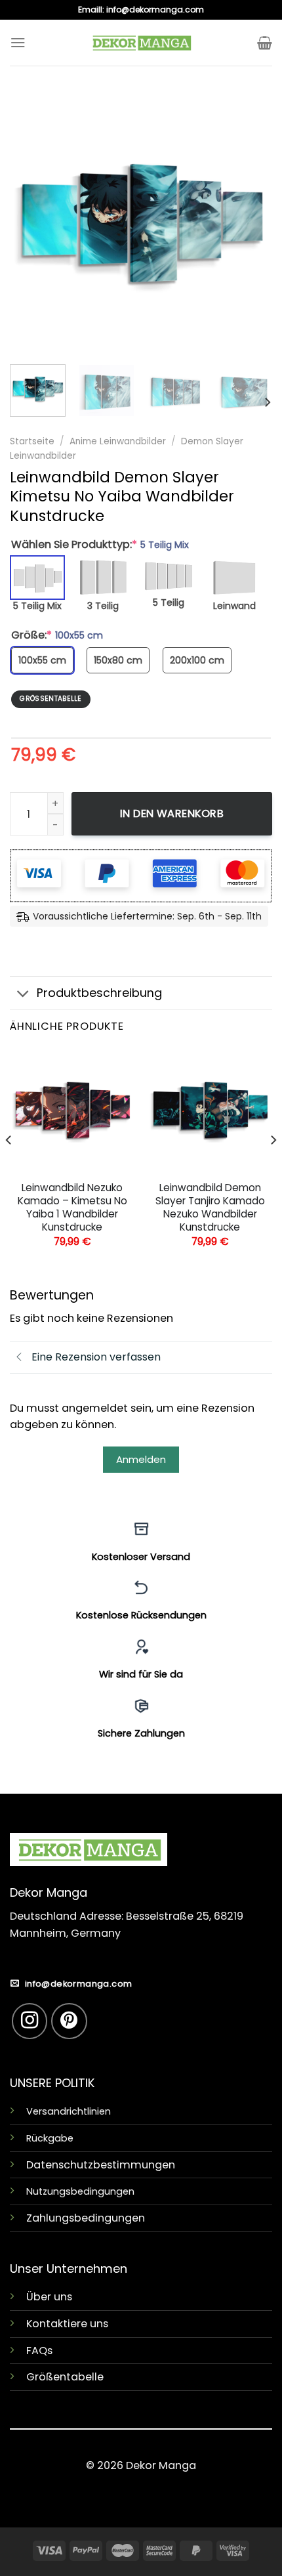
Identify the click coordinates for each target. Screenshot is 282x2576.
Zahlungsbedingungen (86, 2218)
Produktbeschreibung (99, 993)
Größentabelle (65, 2377)
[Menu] (18, 42)
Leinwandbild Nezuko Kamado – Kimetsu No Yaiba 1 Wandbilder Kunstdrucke (72, 1208)
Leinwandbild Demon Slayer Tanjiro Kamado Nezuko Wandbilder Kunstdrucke (210, 1208)
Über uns (49, 2297)
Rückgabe (50, 2138)
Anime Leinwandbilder (118, 441)
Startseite (32, 441)
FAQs (39, 2351)
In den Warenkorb (172, 813)
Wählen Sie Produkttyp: (100, 545)
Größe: (57, 635)
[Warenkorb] (265, 43)
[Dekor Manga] (141, 43)
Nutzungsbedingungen (80, 2191)
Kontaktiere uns (67, 2324)
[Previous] (31, 223)
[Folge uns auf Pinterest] (69, 2021)
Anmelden (141, 1459)
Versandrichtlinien (69, 2111)
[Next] (251, 223)
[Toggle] (23, 994)
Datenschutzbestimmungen (101, 2165)
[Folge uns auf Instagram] (30, 2021)
